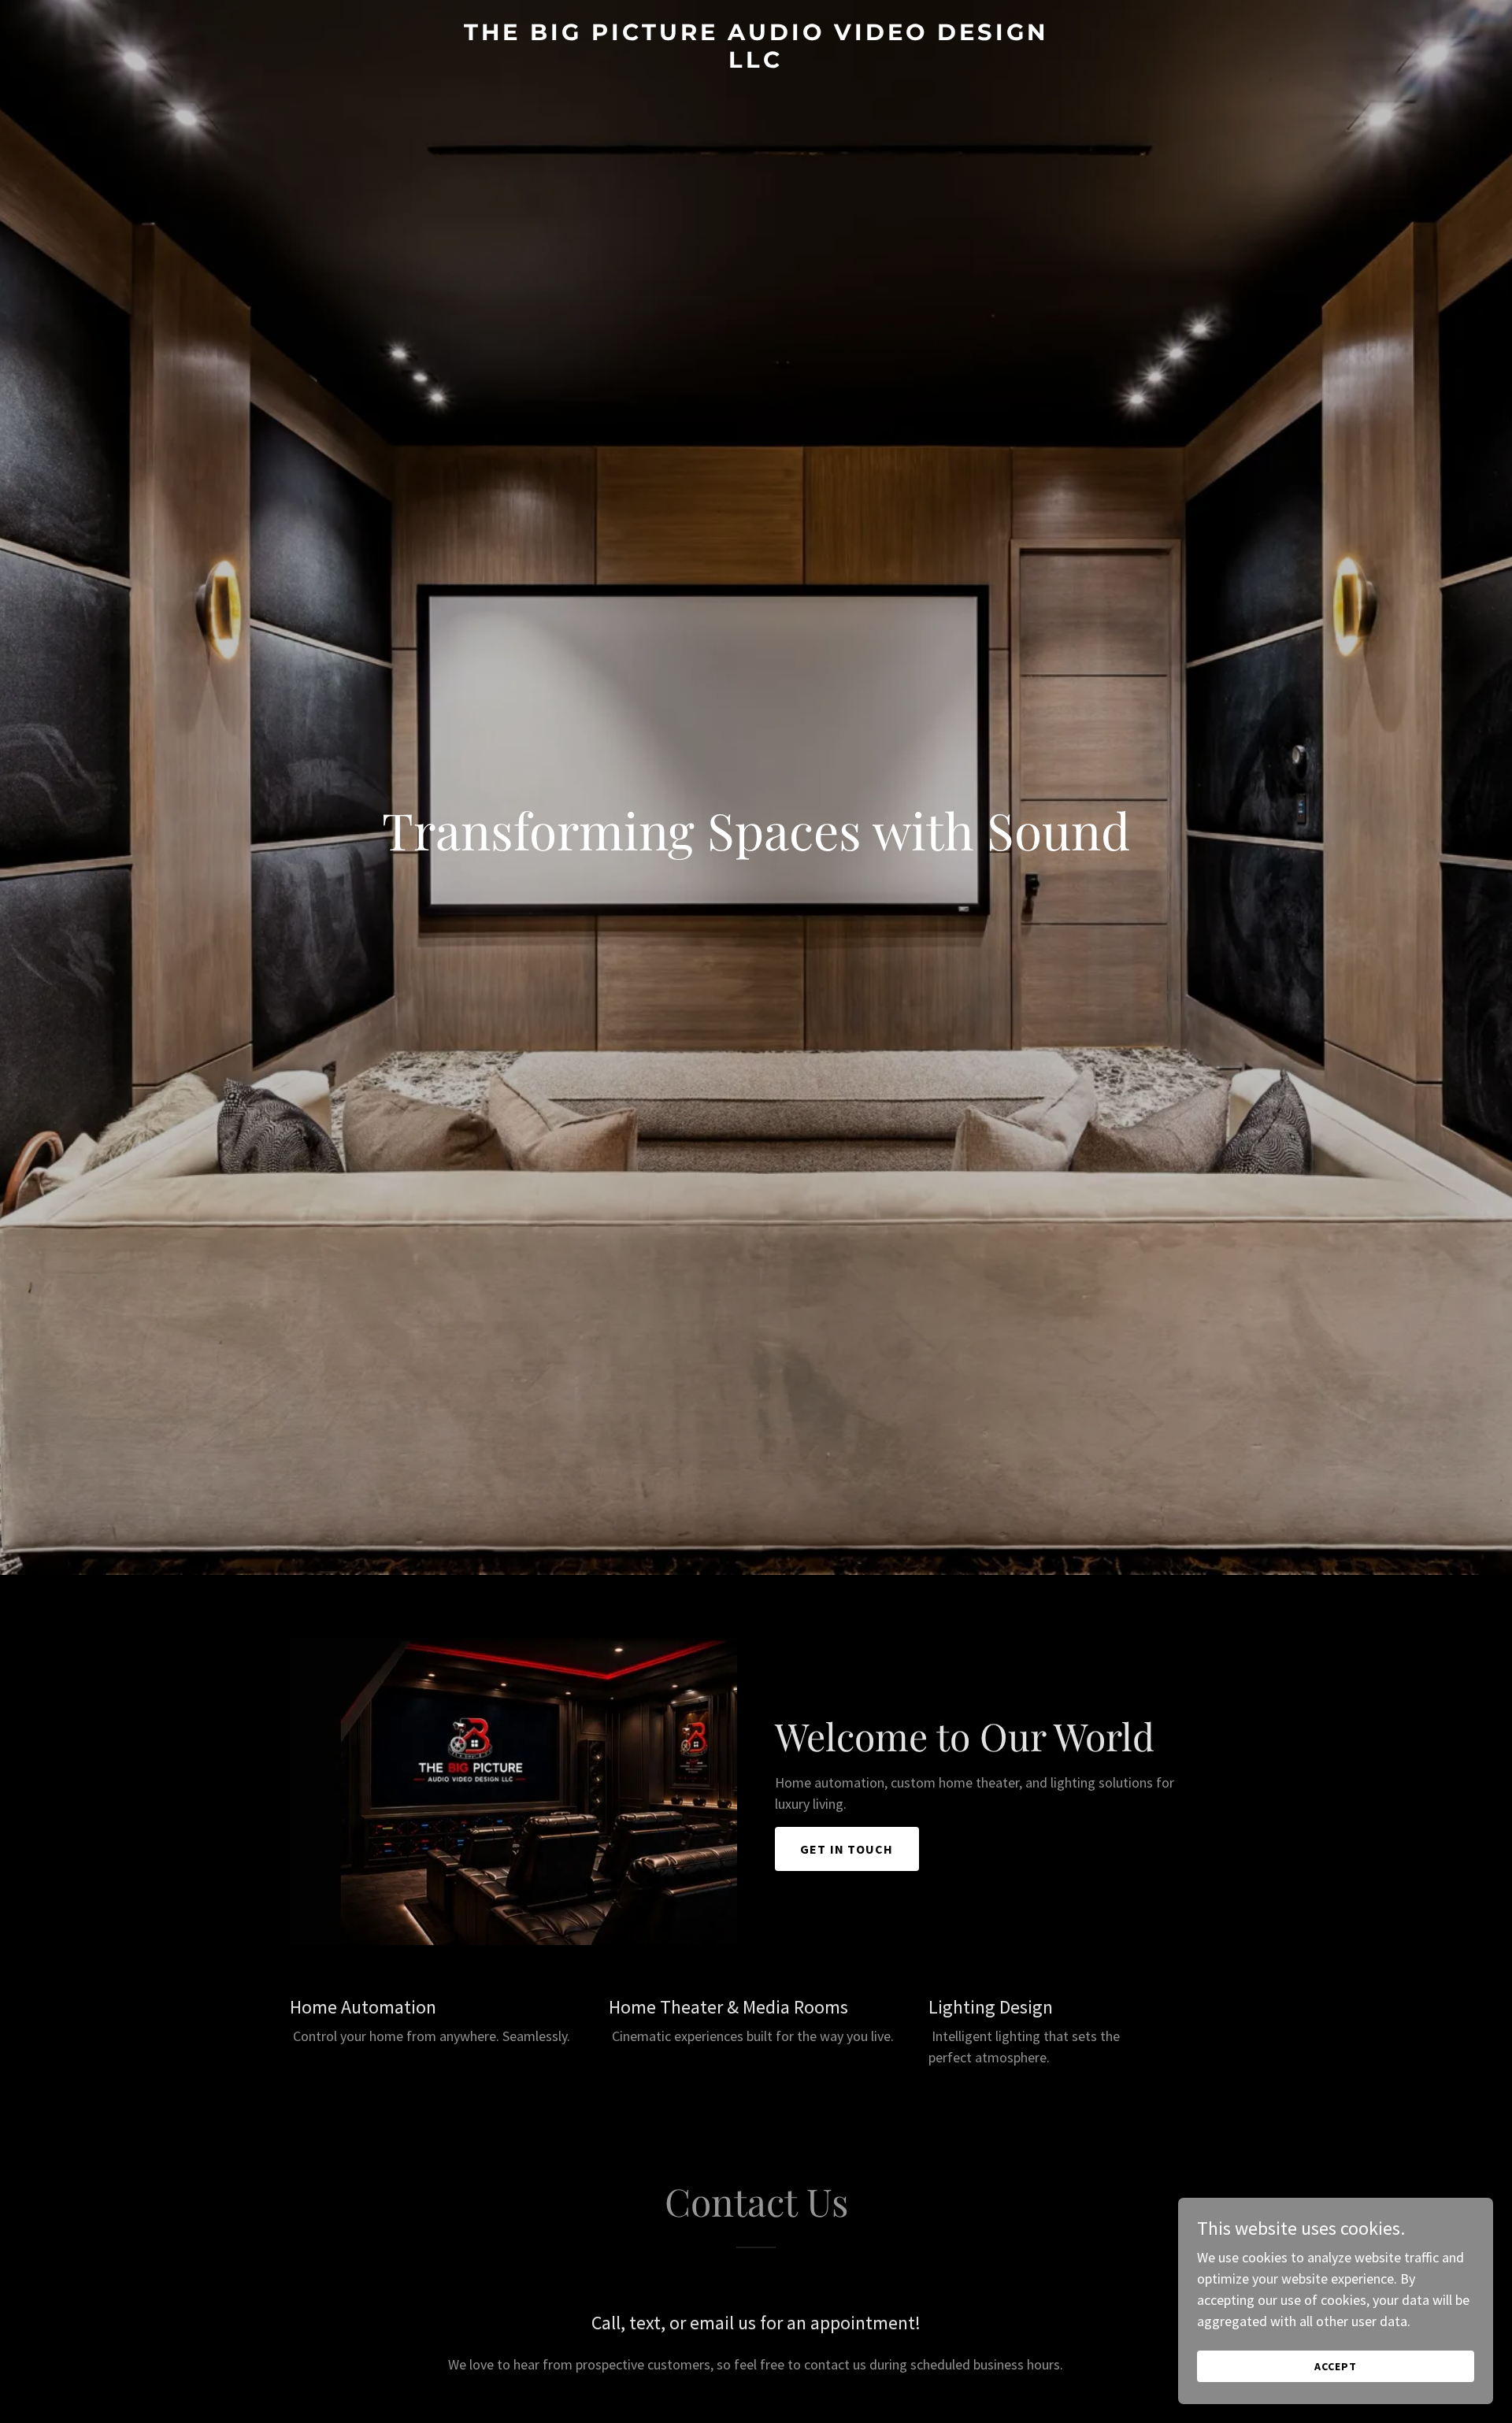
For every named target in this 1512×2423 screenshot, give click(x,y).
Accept (1336, 2366)
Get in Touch (847, 1849)
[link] (756, 63)
